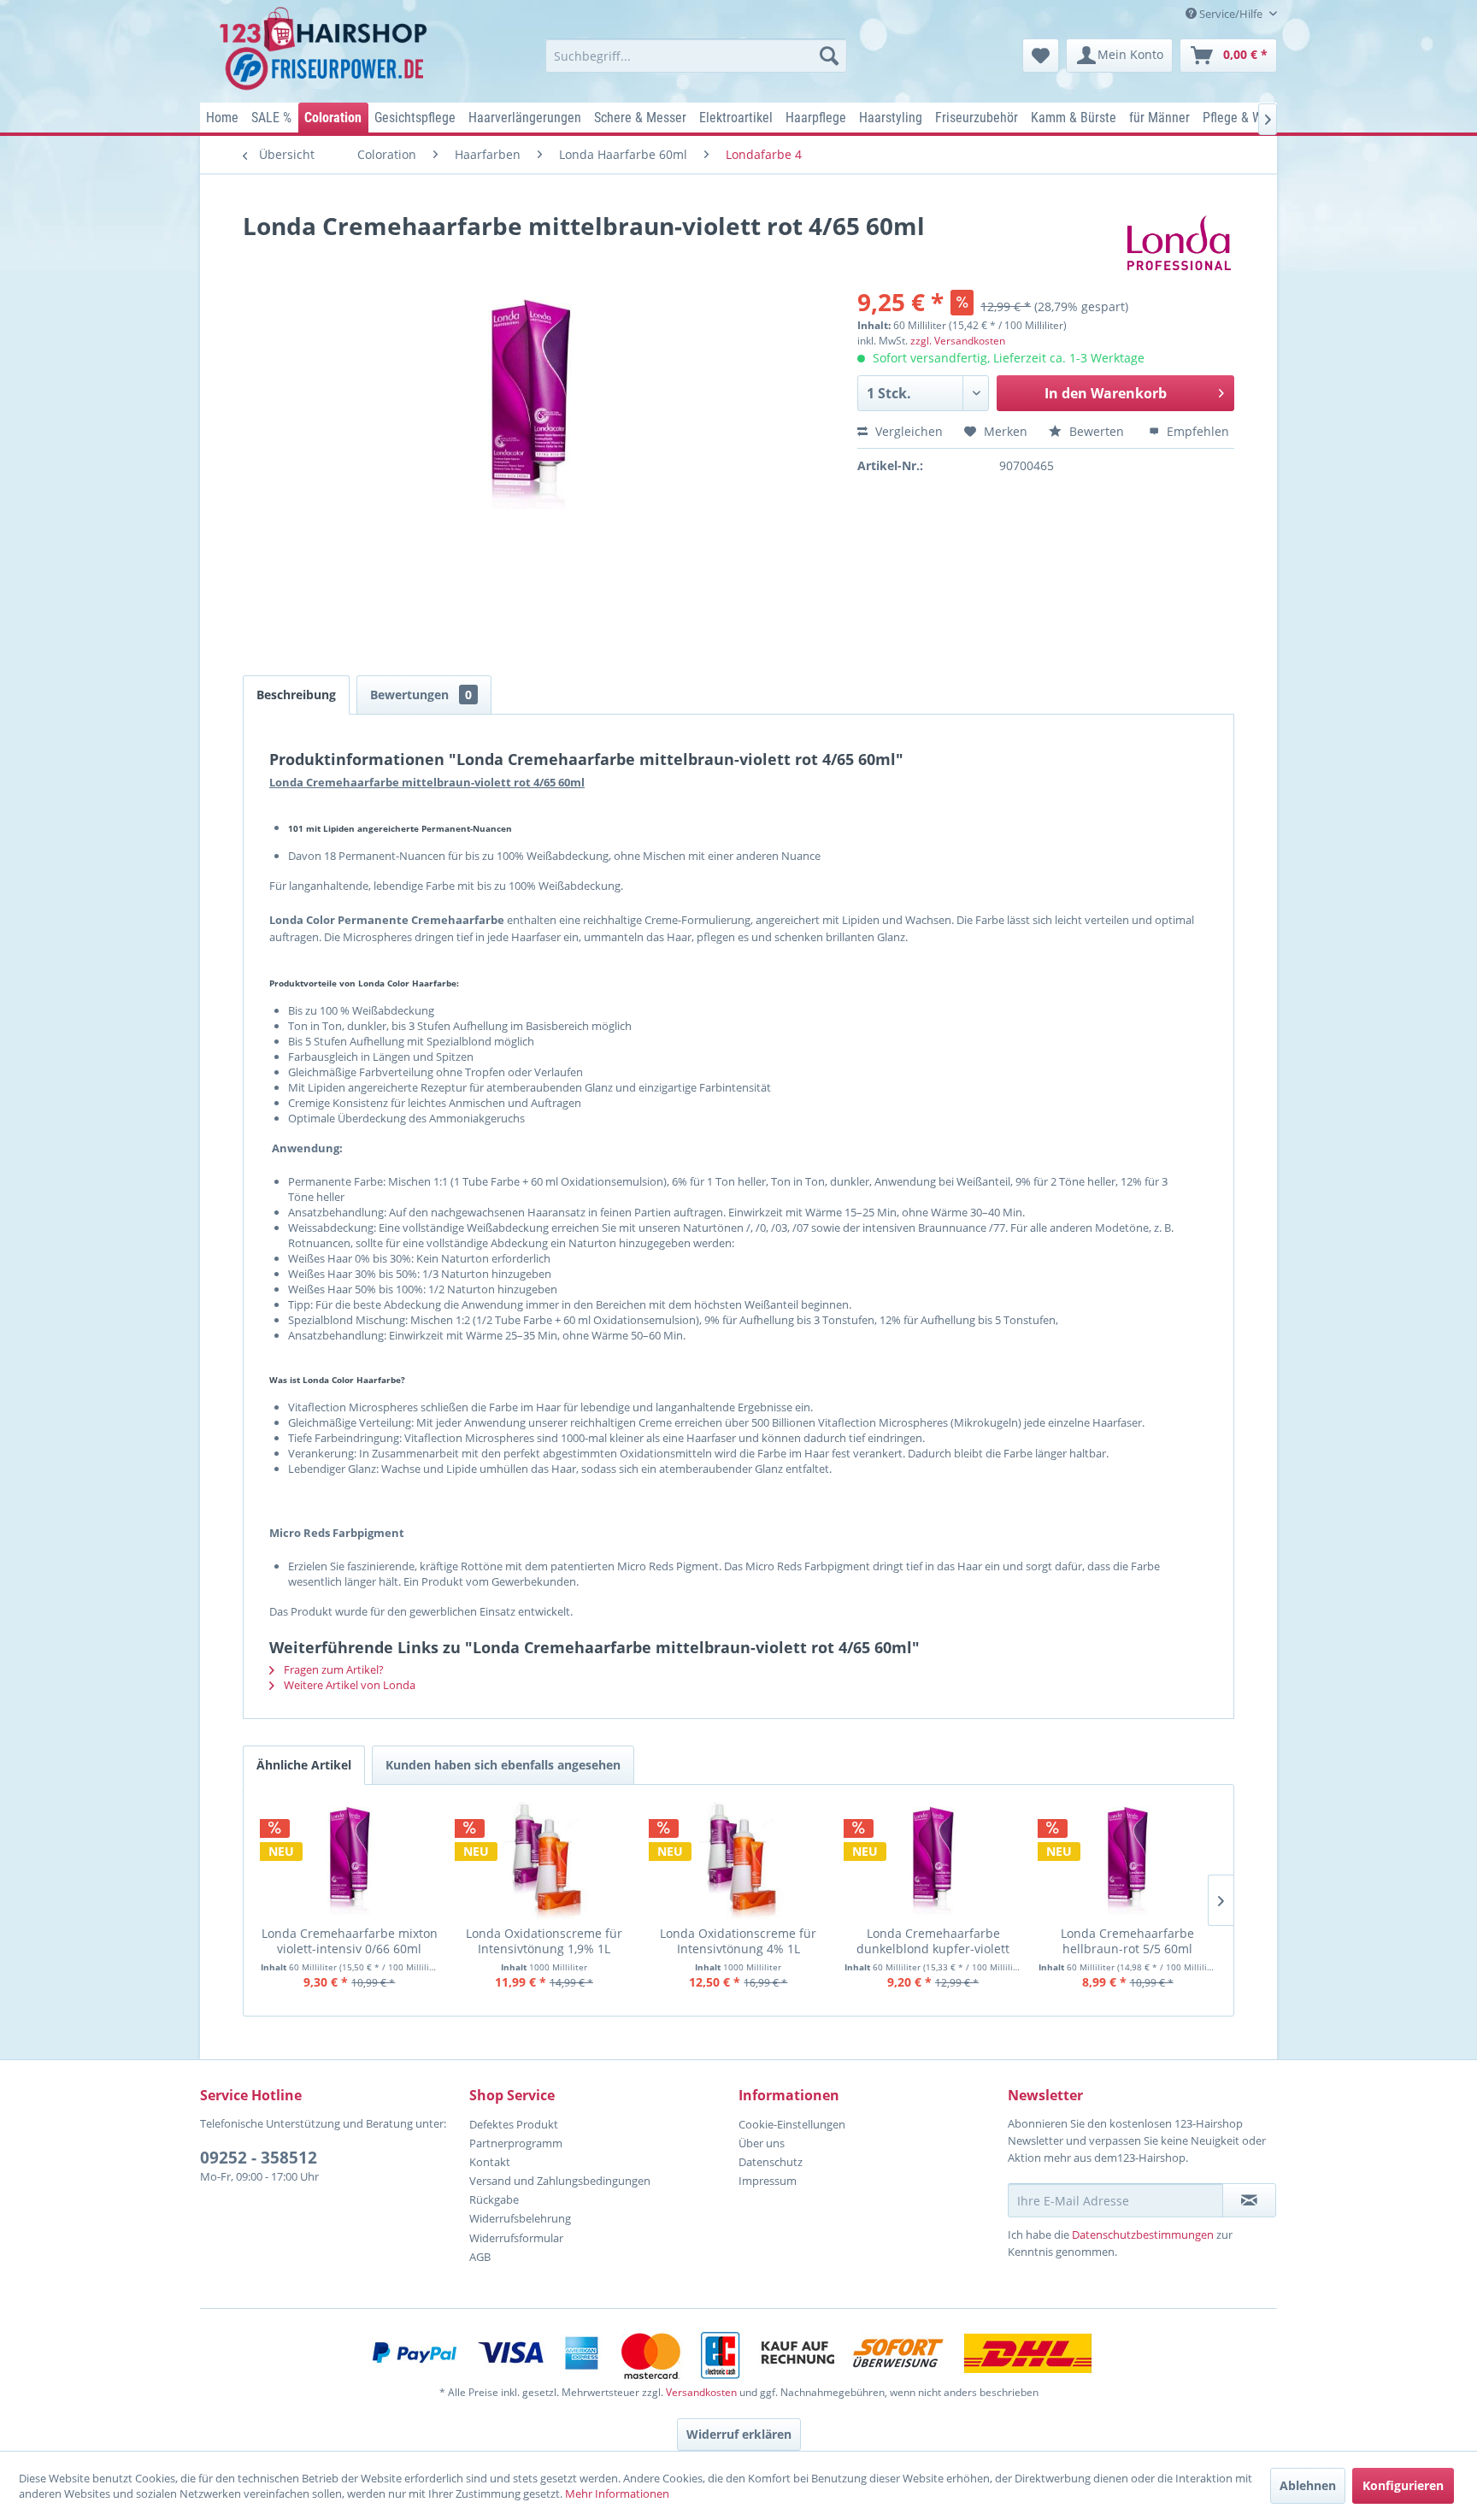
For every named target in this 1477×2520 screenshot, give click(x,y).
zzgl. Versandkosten (958, 341)
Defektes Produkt (514, 2124)
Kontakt (490, 2162)
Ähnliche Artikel (304, 1765)
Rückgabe (494, 2199)
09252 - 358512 (259, 2158)
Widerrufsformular (516, 2238)
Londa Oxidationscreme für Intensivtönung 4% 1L (738, 1941)
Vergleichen (907, 431)
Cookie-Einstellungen (792, 2124)
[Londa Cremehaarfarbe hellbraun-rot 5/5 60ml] (1127, 1862)
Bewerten (1097, 431)
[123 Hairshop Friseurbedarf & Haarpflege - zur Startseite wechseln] (326, 50)
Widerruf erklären (739, 2434)
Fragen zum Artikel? (332, 1669)
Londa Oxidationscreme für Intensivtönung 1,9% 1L (544, 1941)
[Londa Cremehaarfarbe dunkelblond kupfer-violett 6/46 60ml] (933, 1862)
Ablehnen (1308, 2485)
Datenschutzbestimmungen (1143, 2234)
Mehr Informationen (617, 2494)
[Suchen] (829, 56)
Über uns (762, 2143)
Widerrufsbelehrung (520, 2218)
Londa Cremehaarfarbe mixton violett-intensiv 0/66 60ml (350, 1941)
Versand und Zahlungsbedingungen (560, 2181)
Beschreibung (296, 695)
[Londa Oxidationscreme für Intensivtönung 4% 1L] (738, 1862)
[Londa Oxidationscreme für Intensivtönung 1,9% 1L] (544, 1862)
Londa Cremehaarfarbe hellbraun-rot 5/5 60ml (1127, 1941)
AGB (480, 2257)
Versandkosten (701, 2392)
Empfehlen (1196, 431)
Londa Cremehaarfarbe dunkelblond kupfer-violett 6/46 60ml (933, 1941)
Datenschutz (771, 2162)
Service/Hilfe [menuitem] (1231, 14)
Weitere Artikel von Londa (348, 1685)
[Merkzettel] (1041, 56)
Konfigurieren (1403, 2485)
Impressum (768, 2181)
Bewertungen (421, 695)
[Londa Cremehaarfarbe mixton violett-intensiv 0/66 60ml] (350, 1862)
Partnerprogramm (516, 2143)
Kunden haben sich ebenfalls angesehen (503, 1765)
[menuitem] (696, 56)
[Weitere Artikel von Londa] (1179, 243)
